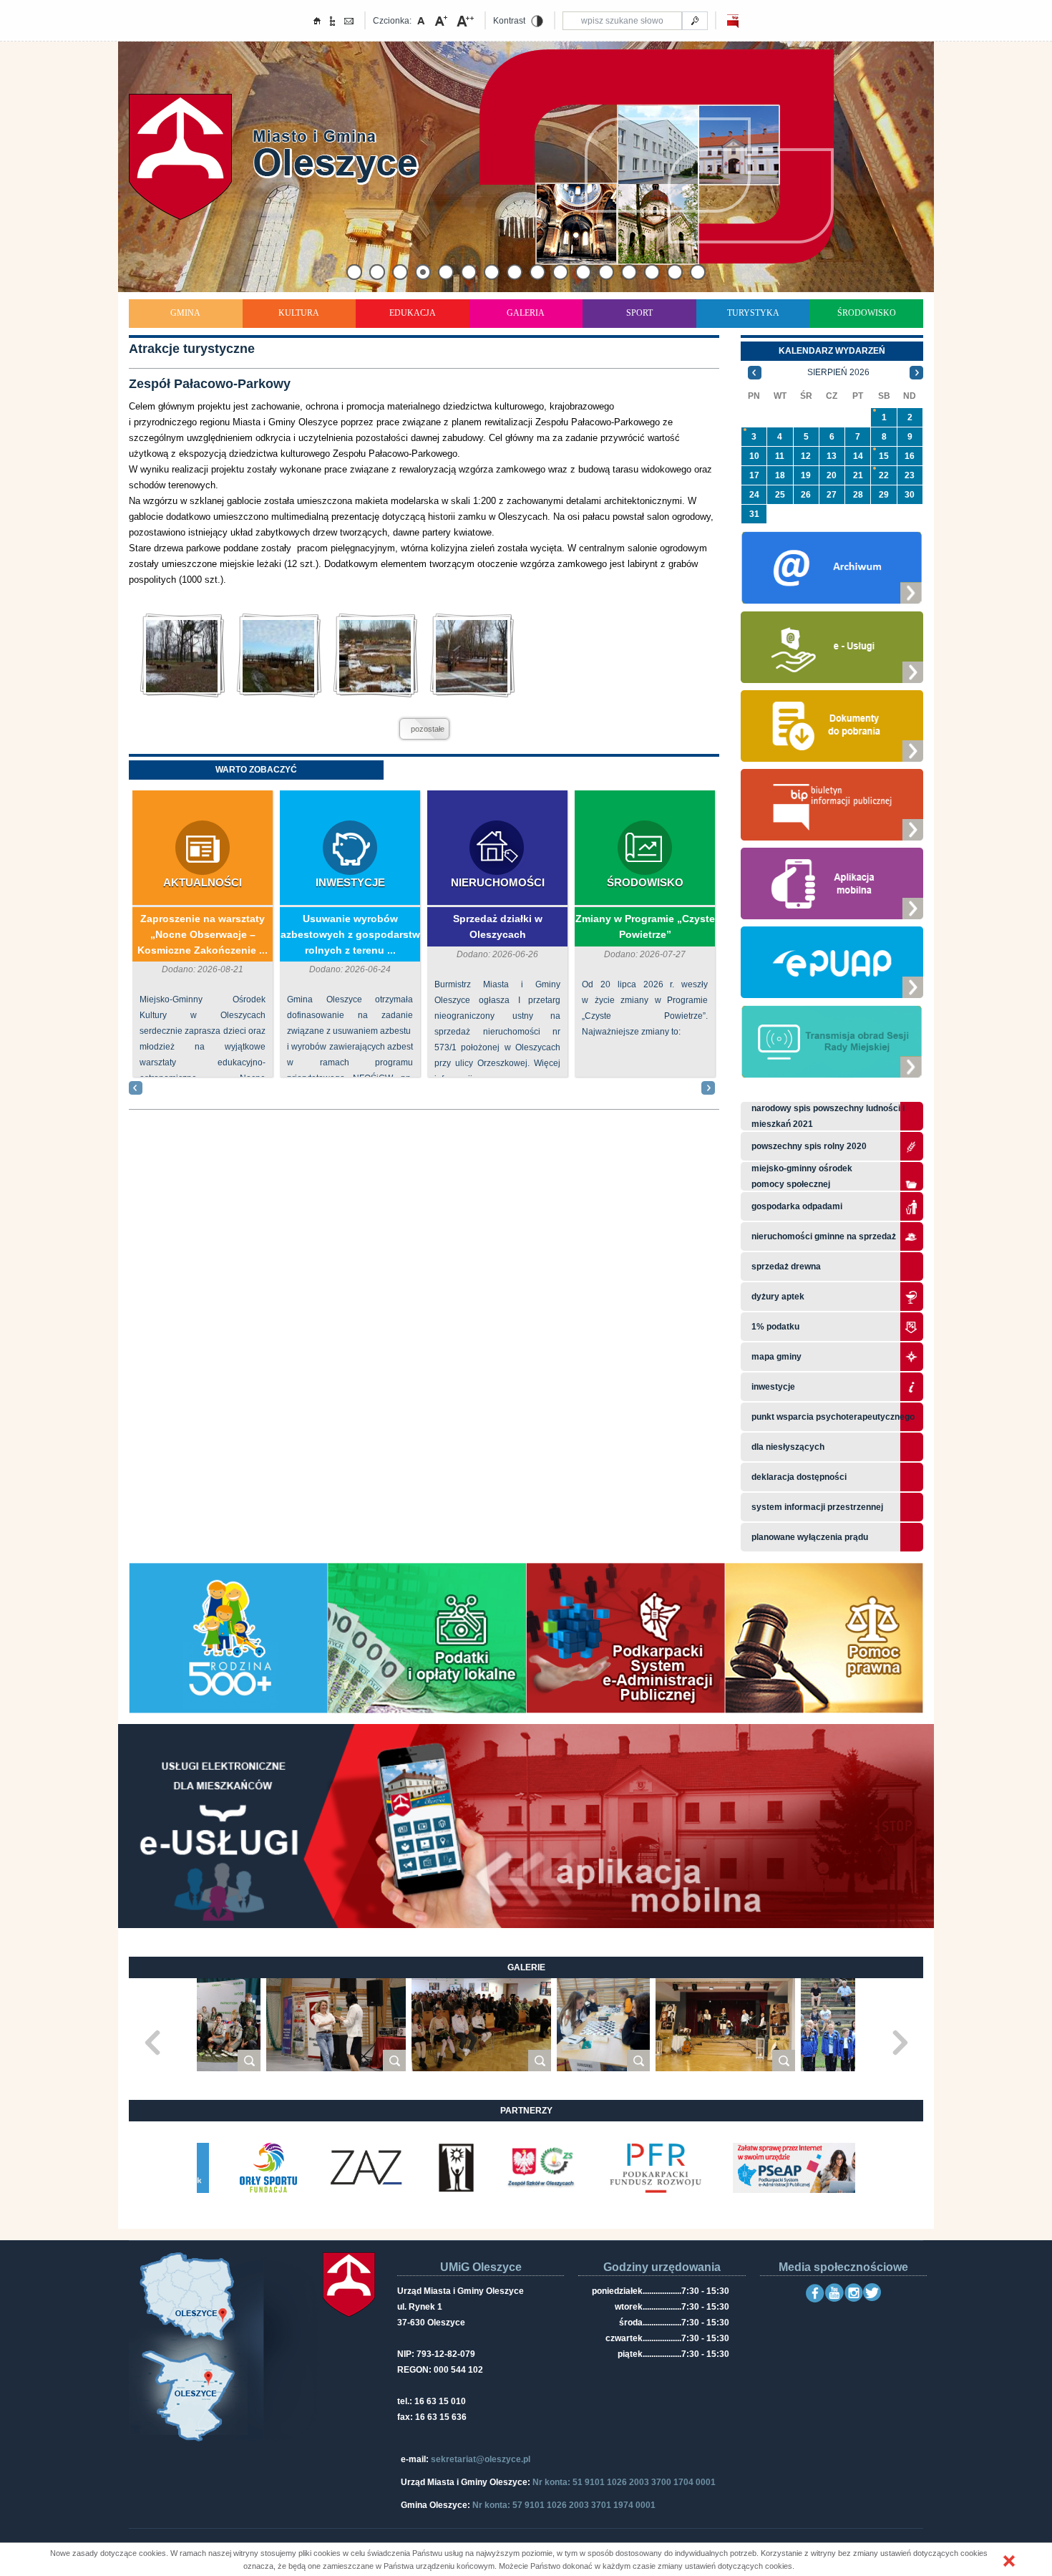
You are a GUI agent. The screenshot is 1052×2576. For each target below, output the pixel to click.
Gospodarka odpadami (797, 1206)
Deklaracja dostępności (799, 1477)
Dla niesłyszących (788, 1447)
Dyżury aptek (778, 1297)
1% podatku (776, 1327)
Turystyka (753, 313)
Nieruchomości (498, 882)
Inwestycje (350, 882)
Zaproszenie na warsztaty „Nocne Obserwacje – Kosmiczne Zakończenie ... (203, 934)
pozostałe (428, 729)
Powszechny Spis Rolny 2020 (809, 1146)
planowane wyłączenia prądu (810, 1537)
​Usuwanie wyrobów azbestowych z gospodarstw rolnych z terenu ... (350, 934)
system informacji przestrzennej (817, 1507)
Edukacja (413, 313)
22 (884, 475)
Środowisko (867, 313)
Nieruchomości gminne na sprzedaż (824, 1236)
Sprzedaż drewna (786, 1267)
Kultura (299, 313)
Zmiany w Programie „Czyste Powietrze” (645, 926)
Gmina (185, 313)
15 (884, 456)
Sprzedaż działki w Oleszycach (498, 926)
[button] (1009, 2561)
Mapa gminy (778, 1357)
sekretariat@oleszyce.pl (481, 2459)
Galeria (526, 313)
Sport (639, 313)
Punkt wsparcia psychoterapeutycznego (833, 1417)
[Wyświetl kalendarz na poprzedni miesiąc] (755, 372)
